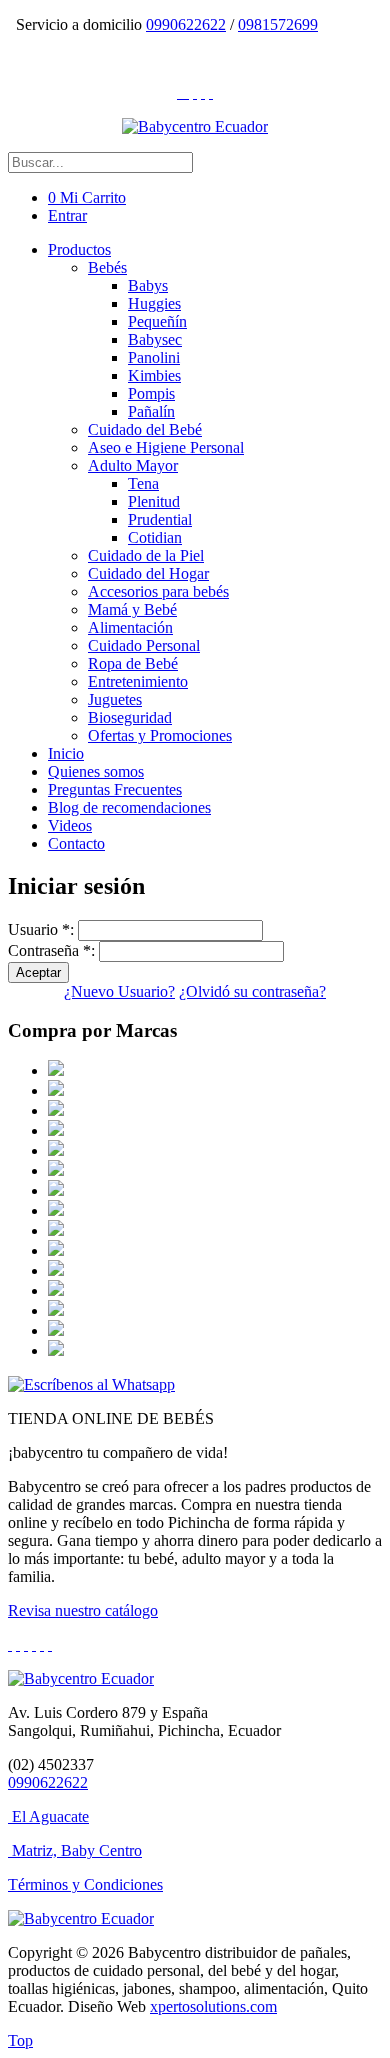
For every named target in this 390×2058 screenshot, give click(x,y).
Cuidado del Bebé (145, 429)
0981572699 (278, 24)
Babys (148, 285)
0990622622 (186, 24)
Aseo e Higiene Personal (166, 447)
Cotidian (155, 537)
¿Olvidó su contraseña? (252, 991)
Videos (70, 825)
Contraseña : (51, 950)
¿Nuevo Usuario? (119, 991)
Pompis (151, 393)
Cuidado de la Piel (146, 555)
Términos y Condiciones (85, 1884)
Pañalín (151, 411)
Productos (79, 249)
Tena (143, 483)
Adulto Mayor (133, 465)
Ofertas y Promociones (160, 735)
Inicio (66, 753)
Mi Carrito (87, 197)
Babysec (155, 339)
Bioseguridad (130, 717)
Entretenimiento (138, 681)
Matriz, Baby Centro (77, 1850)
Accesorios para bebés (158, 591)
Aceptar (38, 972)
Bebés (107, 267)
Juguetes (115, 699)
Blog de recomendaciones (129, 807)
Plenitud (154, 501)
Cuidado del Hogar (148, 573)
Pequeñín (157, 321)
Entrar (67, 215)
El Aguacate (50, 1816)
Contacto (76, 843)
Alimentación (130, 627)
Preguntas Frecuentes (115, 789)
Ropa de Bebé (133, 663)
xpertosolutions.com (213, 2006)
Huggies (154, 303)
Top (20, 2040)
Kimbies (154, 375)
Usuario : (41, 929)
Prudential (160, 519)
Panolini (154, 357)
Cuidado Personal (144, 645)
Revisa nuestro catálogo (83, 1610)
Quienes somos (96, 771)
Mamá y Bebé (132, 609)
